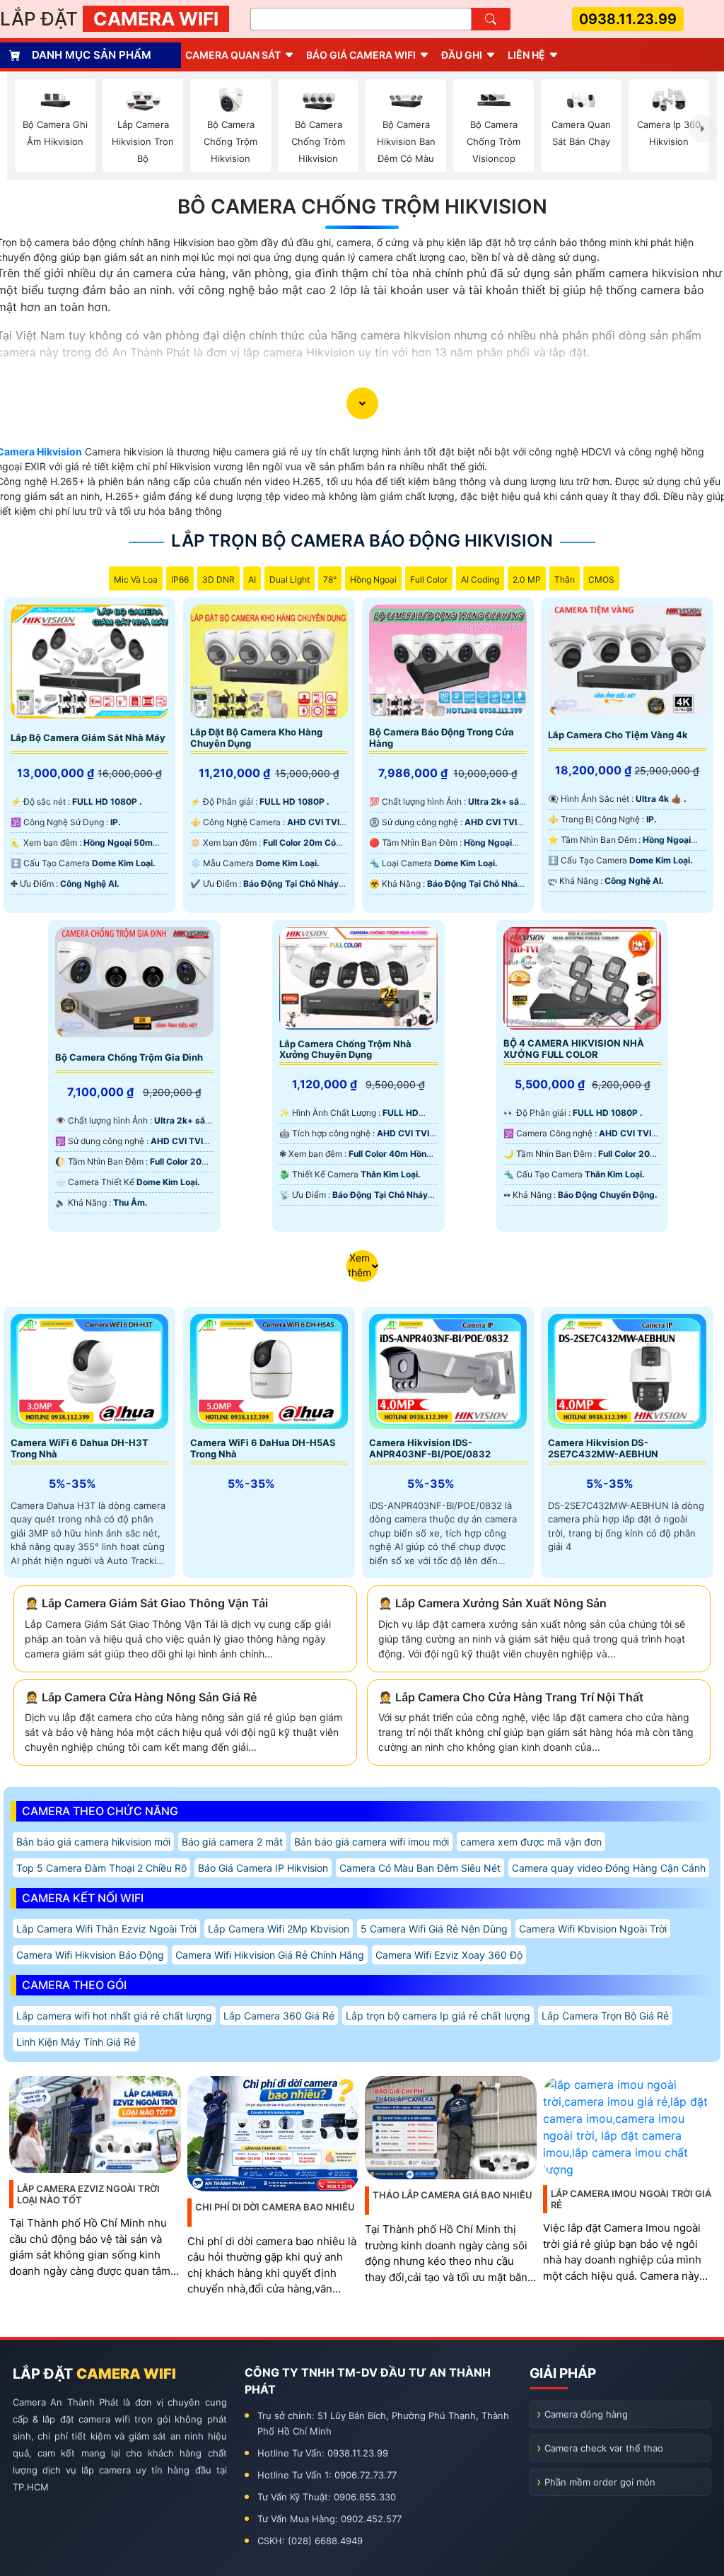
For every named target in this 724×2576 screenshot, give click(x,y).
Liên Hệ (526, 55)
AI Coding (480, 579)
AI (252, 579)
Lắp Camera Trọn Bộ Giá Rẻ (605, 2016)
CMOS (601, 579)
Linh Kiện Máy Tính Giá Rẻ (76, 2042)
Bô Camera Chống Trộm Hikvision (362, 206)
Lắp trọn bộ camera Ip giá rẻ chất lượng (438, 2016)
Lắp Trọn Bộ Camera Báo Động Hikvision (362, 541)
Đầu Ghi (462, 55)
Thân (565, 579)
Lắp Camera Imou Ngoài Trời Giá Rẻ (631, 2199)
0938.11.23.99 (628, 19)
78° (330, 579)
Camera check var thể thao (604, 2448)
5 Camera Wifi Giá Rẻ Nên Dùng (434, 1929)
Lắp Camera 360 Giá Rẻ (279, 2016)
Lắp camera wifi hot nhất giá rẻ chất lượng (114, 2016)
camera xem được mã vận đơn (531, 1842)
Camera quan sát (233, 55)
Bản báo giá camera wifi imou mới (372, 1842)
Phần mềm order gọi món (600, 2482)
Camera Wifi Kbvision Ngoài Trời (593, 1929)
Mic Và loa (136, 579)
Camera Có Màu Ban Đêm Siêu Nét (420, 1868)
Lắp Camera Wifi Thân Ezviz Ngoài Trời (106, 1929)
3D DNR (218, 579)
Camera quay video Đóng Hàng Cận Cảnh (609, 1868)
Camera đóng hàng (586, 2414)
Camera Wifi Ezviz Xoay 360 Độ (449, 1955)
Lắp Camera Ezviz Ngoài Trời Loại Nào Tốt (88, 2194)
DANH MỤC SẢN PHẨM (92, 55)
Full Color (429, 579)
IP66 (180, 579)
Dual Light (290, 579)
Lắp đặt (109, 19)
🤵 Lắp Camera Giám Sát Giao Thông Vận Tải (146, 1603)
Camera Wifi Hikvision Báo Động (90, 1955)
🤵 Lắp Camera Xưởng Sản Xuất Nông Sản (492, 1603)
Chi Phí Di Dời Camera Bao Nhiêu (275, 2207)
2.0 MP (527, 579)
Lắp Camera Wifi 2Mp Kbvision (279, 1929)
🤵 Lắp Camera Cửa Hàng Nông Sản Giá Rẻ (141, 1697)
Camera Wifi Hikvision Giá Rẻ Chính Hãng (270, 1955)
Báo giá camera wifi (361, 55)
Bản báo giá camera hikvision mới (93, 1842)
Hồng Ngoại (373, 579)
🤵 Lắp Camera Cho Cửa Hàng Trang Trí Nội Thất (511, 1697)
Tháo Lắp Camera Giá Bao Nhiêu (452, 2195)
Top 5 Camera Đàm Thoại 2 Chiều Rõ (101, 1868)
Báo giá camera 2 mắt (232, 1842)
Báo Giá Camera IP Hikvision (263, 1868)
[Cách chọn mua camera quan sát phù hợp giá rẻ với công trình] (703, 129)
